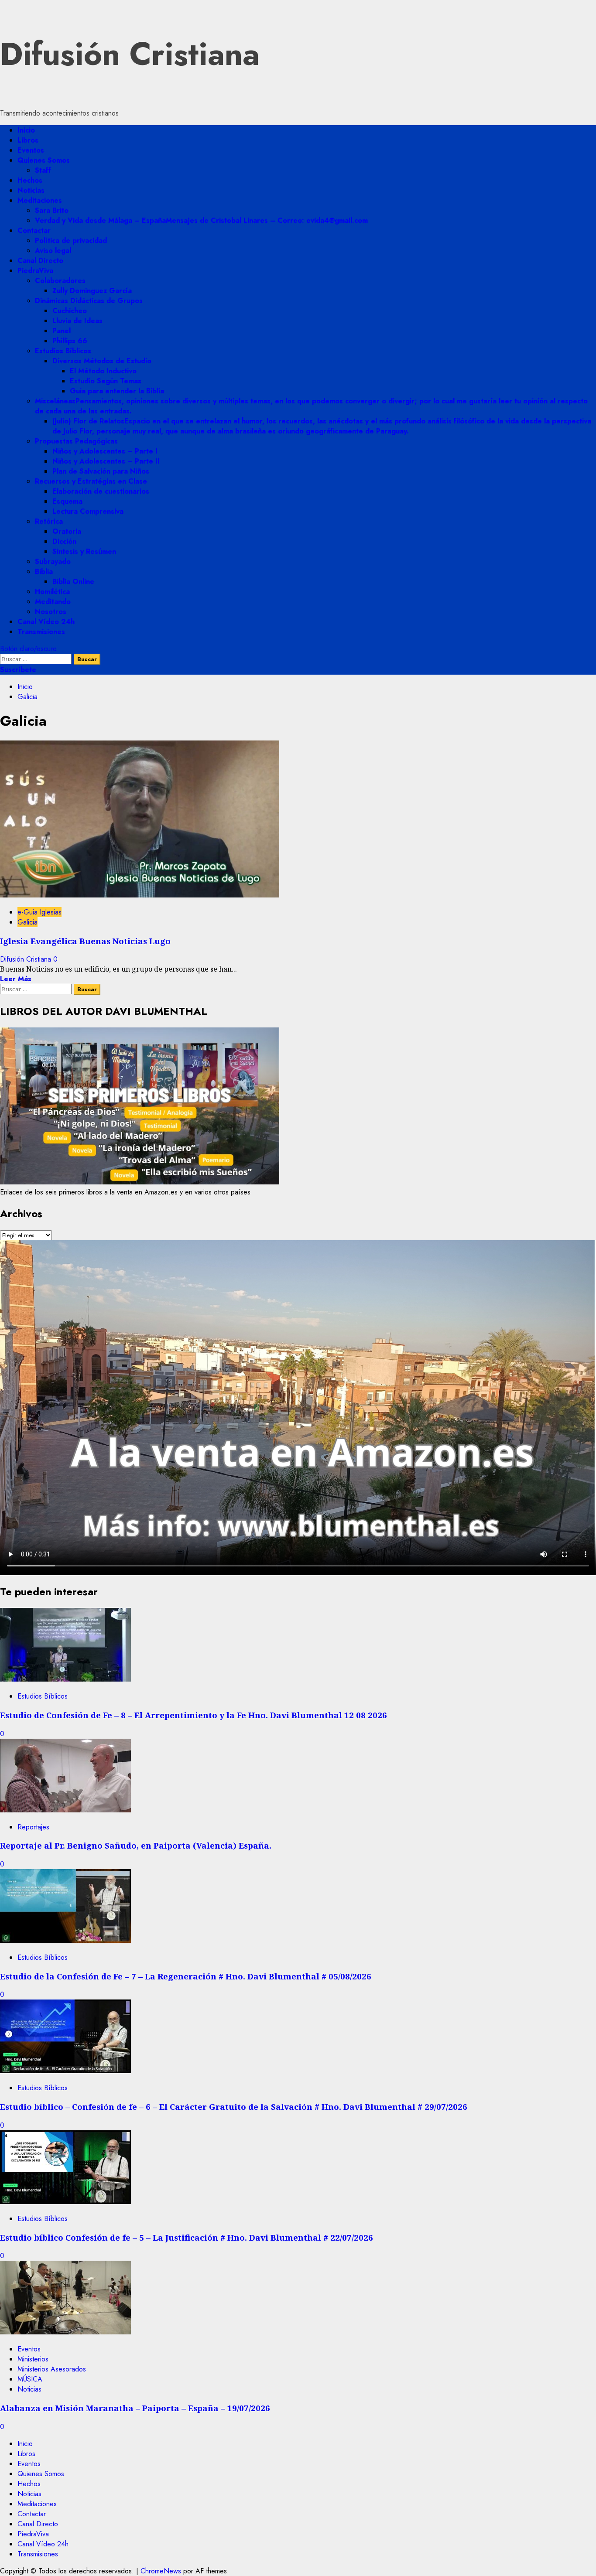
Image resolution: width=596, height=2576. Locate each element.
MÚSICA (30, 2379)
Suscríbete (18, 670)
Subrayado (53, 561)
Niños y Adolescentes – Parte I (105, 451)
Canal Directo (40, 261)
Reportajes (33, 1827)
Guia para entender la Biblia (117, 391)
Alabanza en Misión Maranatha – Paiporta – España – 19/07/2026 (135, 2408)
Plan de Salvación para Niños (101, 471)
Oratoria (67, 531)
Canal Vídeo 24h (46, 622)
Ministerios (33, 2359)
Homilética (52, 592)
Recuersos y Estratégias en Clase (91, 481)
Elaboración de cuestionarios (101, 491)
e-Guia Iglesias (39, 912)
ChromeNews (161, 2571)
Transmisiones (41, 632)
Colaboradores (60, 281)
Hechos (30, 180)
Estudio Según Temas (106, 381)
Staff (43, 170)
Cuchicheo (70, 311)
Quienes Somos (44, 160)
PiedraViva (35, 271)
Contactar (34, 230)
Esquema (67, 501)
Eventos (31, 150)
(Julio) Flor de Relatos (322, 426)
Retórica (49, 521)
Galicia (27, 922)
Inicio (26, 130)
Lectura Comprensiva (88, 511)
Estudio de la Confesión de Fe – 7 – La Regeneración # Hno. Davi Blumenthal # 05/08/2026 (186, 1976)
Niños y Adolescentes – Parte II (106, 461)
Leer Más (16, 979)
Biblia (44, 571)
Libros (28, 140)
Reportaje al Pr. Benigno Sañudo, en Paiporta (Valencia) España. (136, 1845)
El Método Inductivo (103, 371)
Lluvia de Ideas (77, 321)
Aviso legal (53, 251)
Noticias (31, 190)
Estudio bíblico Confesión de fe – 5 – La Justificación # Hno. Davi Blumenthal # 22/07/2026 (187, 2237)
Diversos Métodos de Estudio (102, 361)
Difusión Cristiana (130, 54)
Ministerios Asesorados (52, 2369)
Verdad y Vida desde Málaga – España (201, 220)
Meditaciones (40, 200)
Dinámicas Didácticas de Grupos (89, 301)
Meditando (53, 602)
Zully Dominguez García (92, 291)
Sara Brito (52, 210)
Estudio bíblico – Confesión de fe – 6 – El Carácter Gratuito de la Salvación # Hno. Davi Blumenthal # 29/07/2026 (234, 2107)
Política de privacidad (71, 241)
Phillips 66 (70, 341)
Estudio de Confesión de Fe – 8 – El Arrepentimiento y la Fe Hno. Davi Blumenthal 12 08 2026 (194, 1715)
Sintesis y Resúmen (84, 551)
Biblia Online (73, 582)
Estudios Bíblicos (63, 351)
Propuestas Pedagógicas (76, 441)
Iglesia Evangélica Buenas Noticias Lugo (85, 941)
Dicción (64, 541)
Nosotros (51, 612)
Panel (62, 331)
